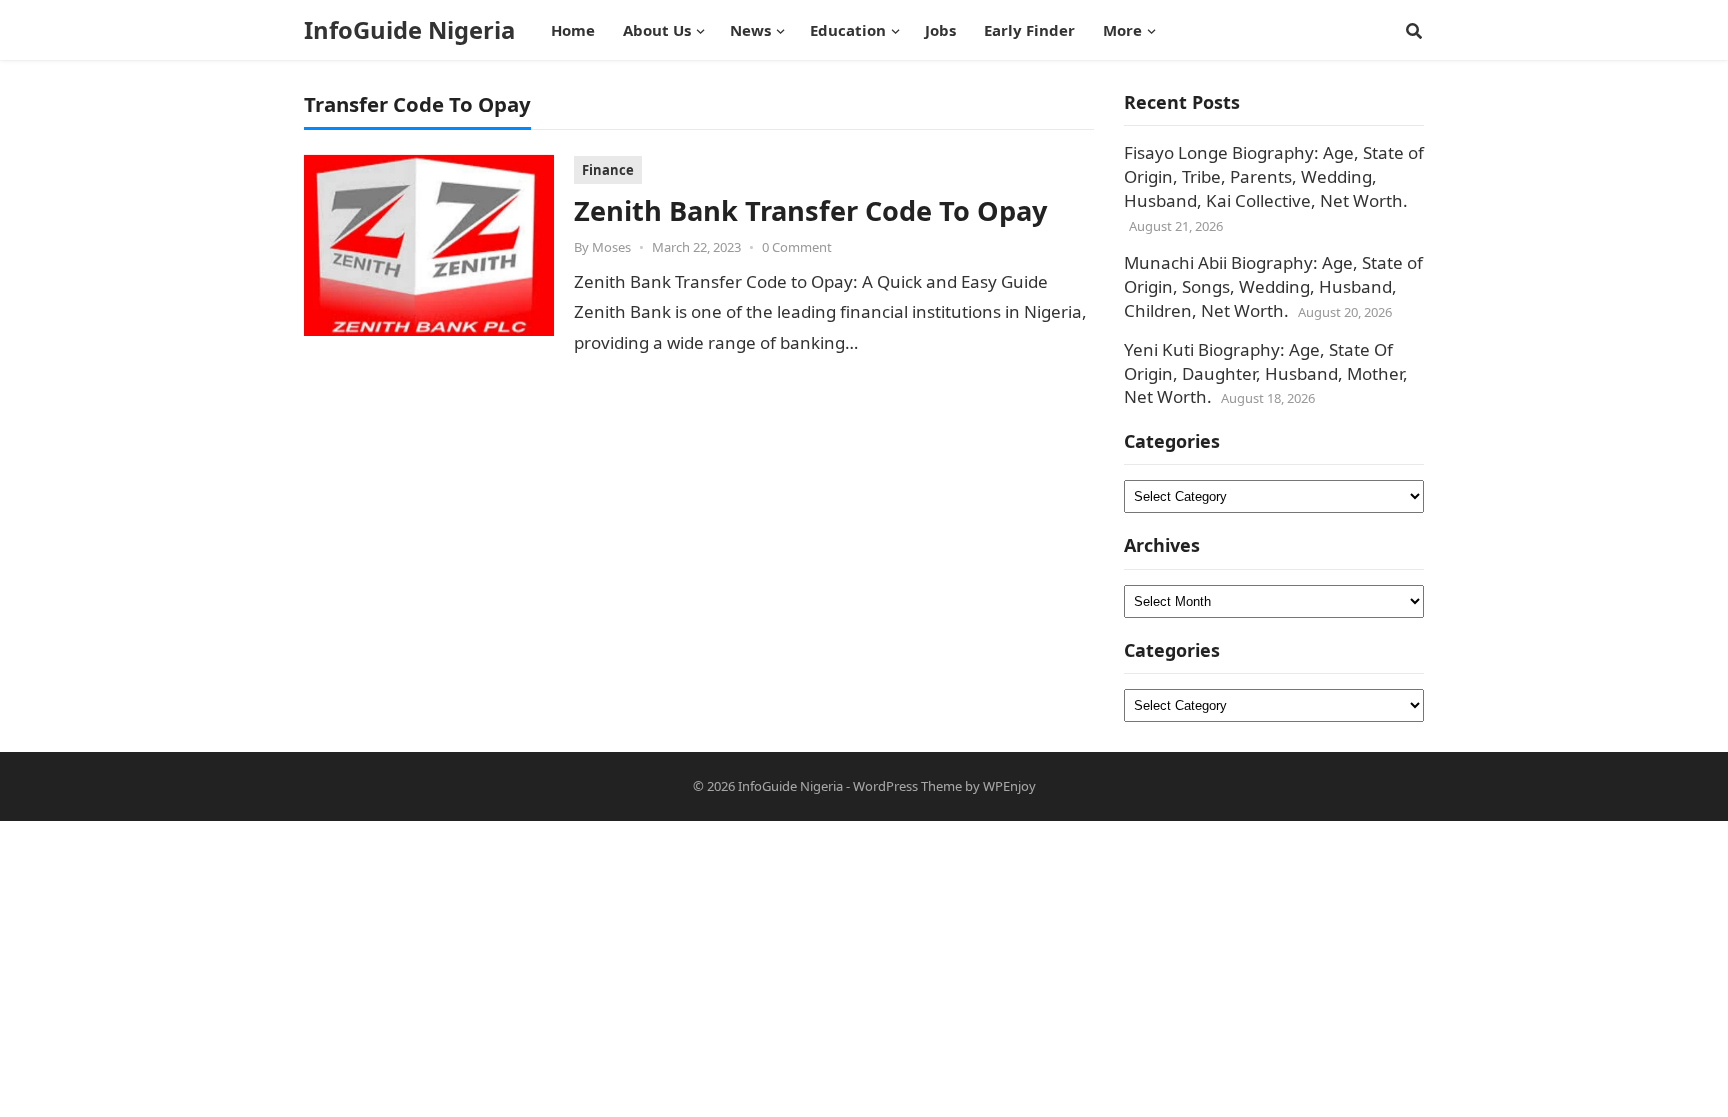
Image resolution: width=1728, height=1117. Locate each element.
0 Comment (797, 247)
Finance (608, 170)
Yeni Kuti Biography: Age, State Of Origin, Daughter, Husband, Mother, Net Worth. (1266, 373)
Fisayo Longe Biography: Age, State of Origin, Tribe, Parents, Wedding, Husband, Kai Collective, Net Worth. (1274, 176)
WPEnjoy (1009, 786)
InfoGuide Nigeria (409, 30)
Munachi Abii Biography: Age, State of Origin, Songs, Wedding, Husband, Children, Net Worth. (1273, 286)
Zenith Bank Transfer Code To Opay (810, 210)
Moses (611, 247)
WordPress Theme (907, 786)
